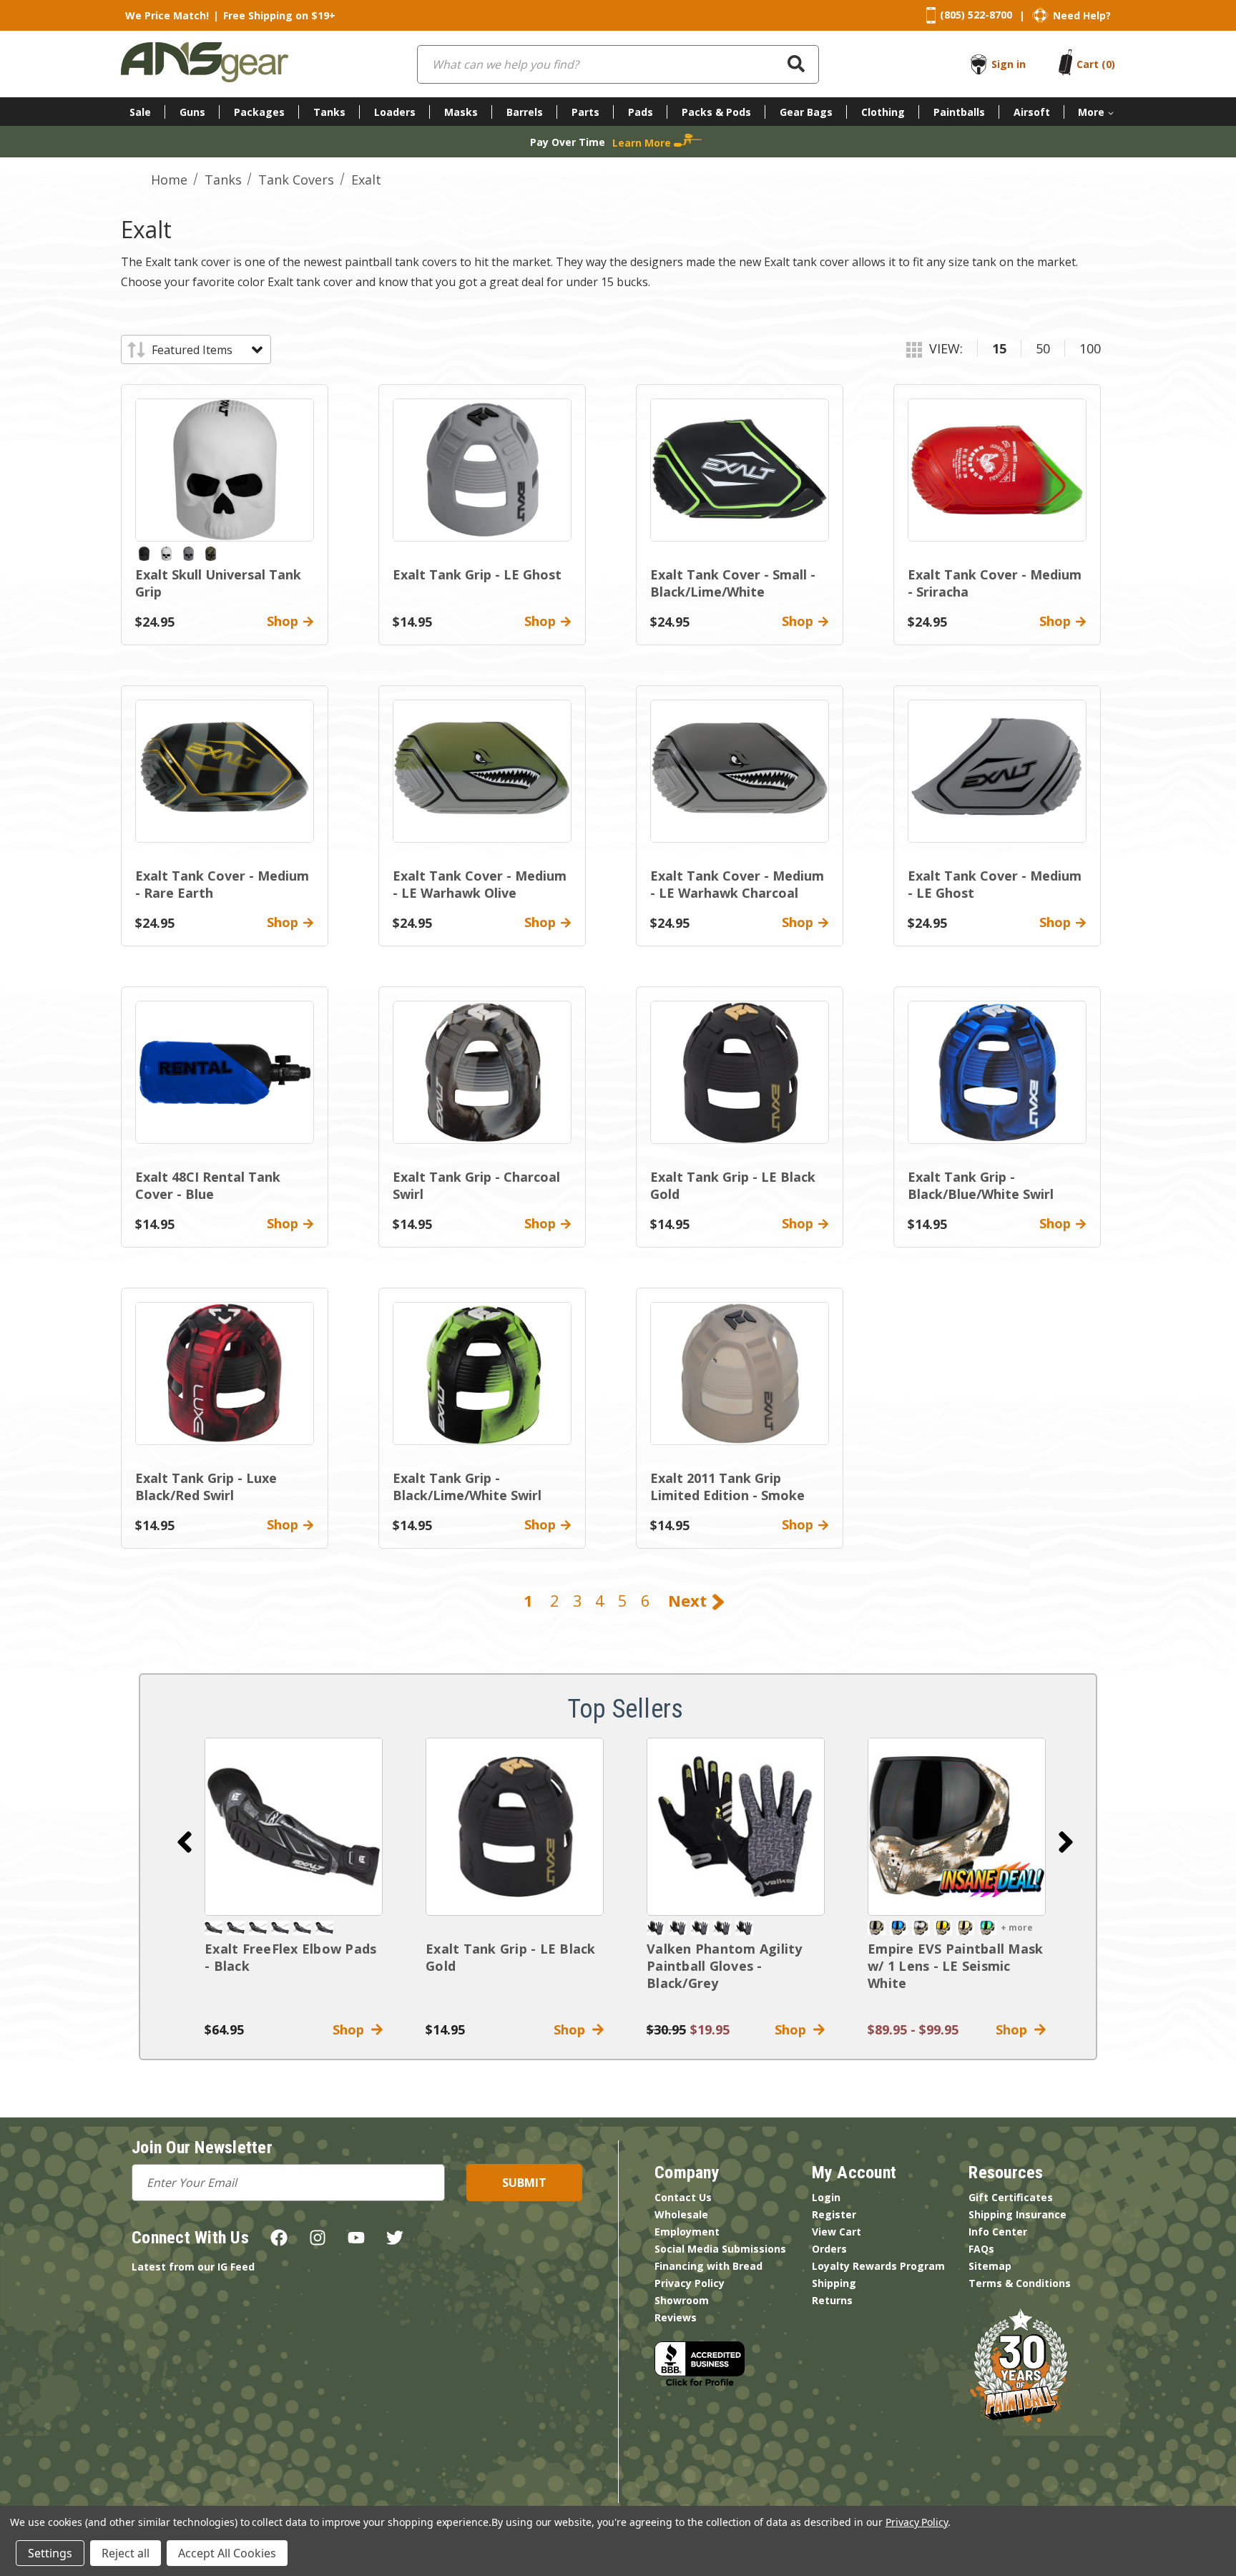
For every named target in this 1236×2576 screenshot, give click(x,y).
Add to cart (294, 1826)
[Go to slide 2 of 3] (1066, 1842)
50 (1043, 348)
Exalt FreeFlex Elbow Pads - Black (290, 1957)
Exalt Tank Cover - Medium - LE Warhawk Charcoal (737, 884)
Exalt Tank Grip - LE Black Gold (511, 1957)
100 (1090, 348)
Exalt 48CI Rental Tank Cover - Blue (208, 1185)
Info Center (998, 2232)
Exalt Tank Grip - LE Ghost (477, 574)
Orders (829, 2249)
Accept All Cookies (227, 2553)
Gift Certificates (1011, 2197)
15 (999, 348)
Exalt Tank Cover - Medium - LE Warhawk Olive (480, 884)
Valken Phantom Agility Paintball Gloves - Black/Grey (725, 1966)
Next (690, 1600)
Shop (352, 2029)
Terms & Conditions (1020, 2283)
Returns (832, 2300)
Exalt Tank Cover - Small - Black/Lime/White (733, 583)
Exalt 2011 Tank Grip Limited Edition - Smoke (727, 1487)
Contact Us (683, 2197)
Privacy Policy (690, 2283)
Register (834, 2214)
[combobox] (618, 64)
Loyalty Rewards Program (878, 2266)
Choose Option (957, 1826)
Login (826, 2197)
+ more (1017, 1928)
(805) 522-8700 (976, 15)
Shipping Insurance (1017, 2214)
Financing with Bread (708, 2266)
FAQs (981, 2249)
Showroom (682, 2300)
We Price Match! (167, 15)
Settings (50, 2553)
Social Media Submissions (720, 2249)
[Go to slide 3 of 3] (185, 1842)
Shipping (834, 2283)
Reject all (126, 2553)
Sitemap (990, 2266)
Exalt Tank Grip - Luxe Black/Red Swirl (206, 1487)
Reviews (676, 2317)
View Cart (837, 2232)
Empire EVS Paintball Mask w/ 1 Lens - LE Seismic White (955, 1966)
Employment (687, 2232)
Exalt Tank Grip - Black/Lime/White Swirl (467, 1487)
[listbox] (206, 350)
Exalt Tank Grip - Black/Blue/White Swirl (981, 1185)
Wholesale (681, 2214)
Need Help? (1082, 15)
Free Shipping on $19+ (279, 15)
